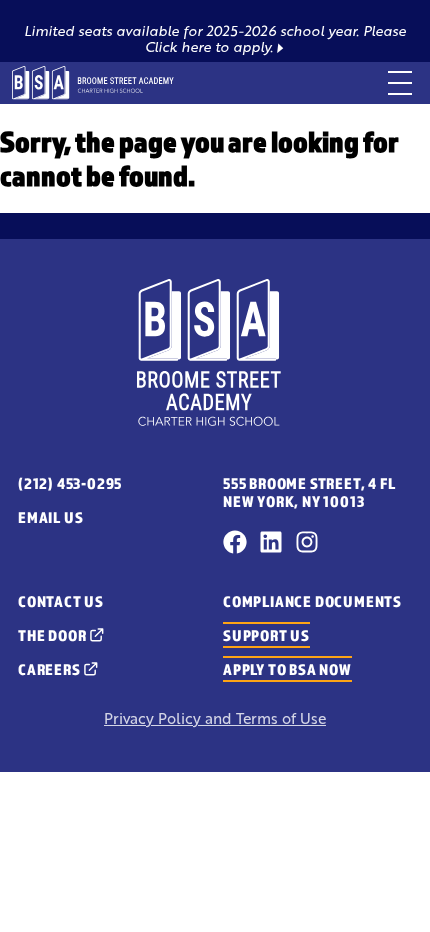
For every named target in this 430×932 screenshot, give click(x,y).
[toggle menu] (400, 83)
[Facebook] (235, 542)
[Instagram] (307, 542)
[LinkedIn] (271, 542)
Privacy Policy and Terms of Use (215, 718)
